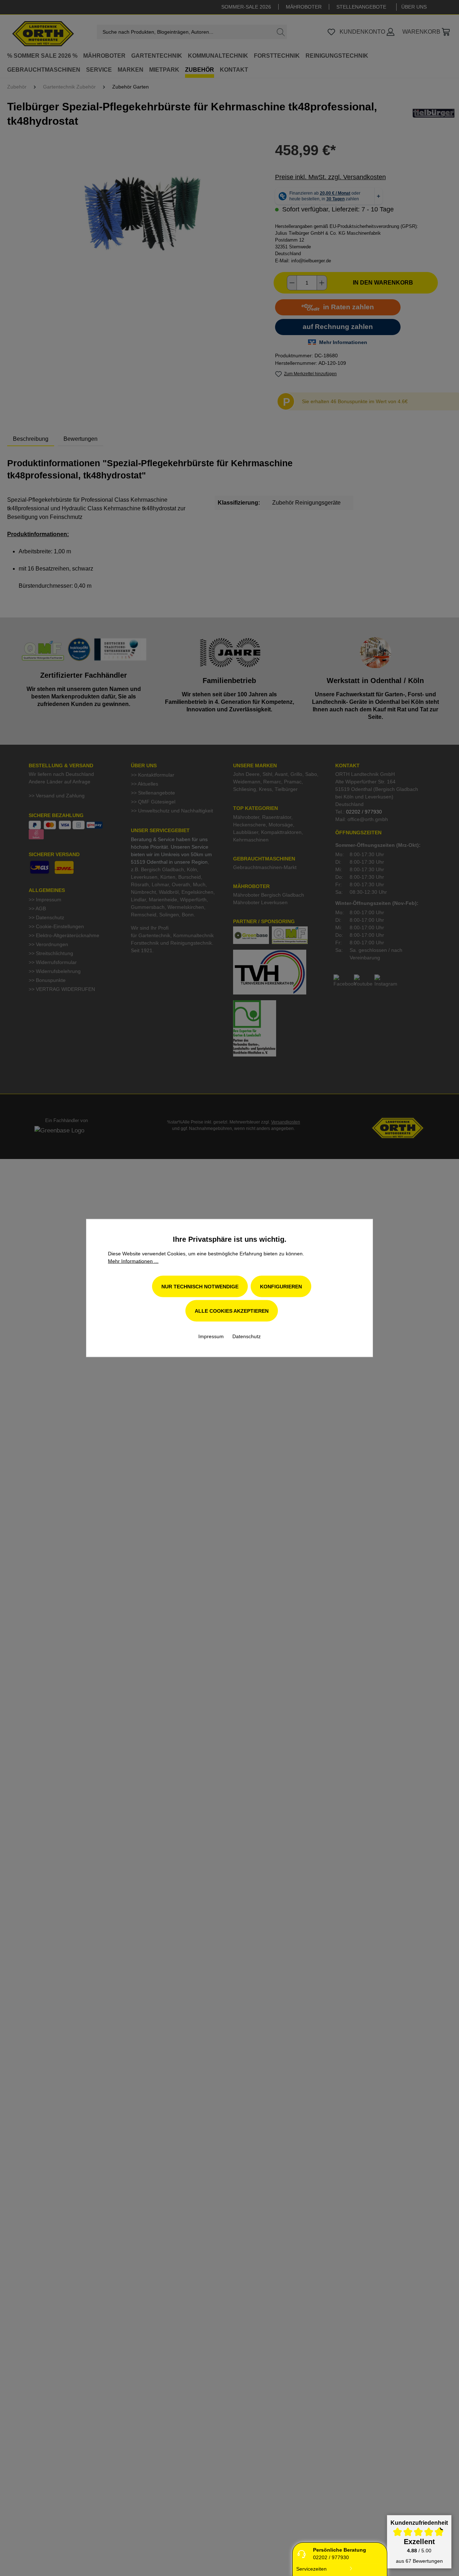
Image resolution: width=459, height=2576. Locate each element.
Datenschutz (247, 1336)
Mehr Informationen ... (133, 1261)
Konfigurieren (281, 1287)
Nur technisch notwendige (200, 1287)
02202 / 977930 (331, 2557)
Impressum (212, 1336)
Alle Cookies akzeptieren (232, 1311)
